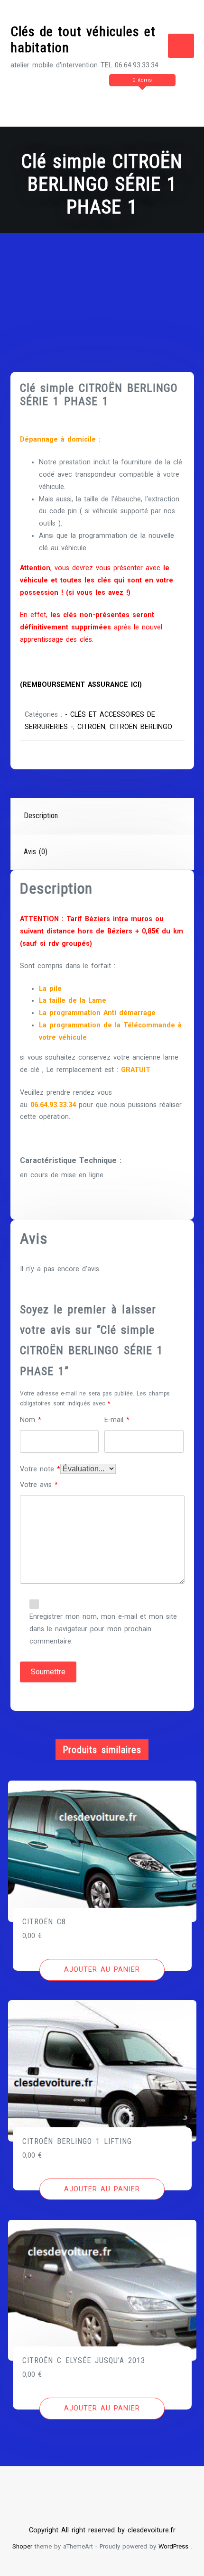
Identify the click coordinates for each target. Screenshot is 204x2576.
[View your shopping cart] (108, 99)
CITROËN (91, 727)
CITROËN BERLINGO (141, 727)
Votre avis (39, 1485)
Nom (31, 1420)
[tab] (102, 816)
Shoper (22, 2546)
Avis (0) (36, 852)
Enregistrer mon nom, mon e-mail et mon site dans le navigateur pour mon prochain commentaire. (103, 1629)
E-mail (117, 1420)
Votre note (40, 1469)
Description (41, 816)
